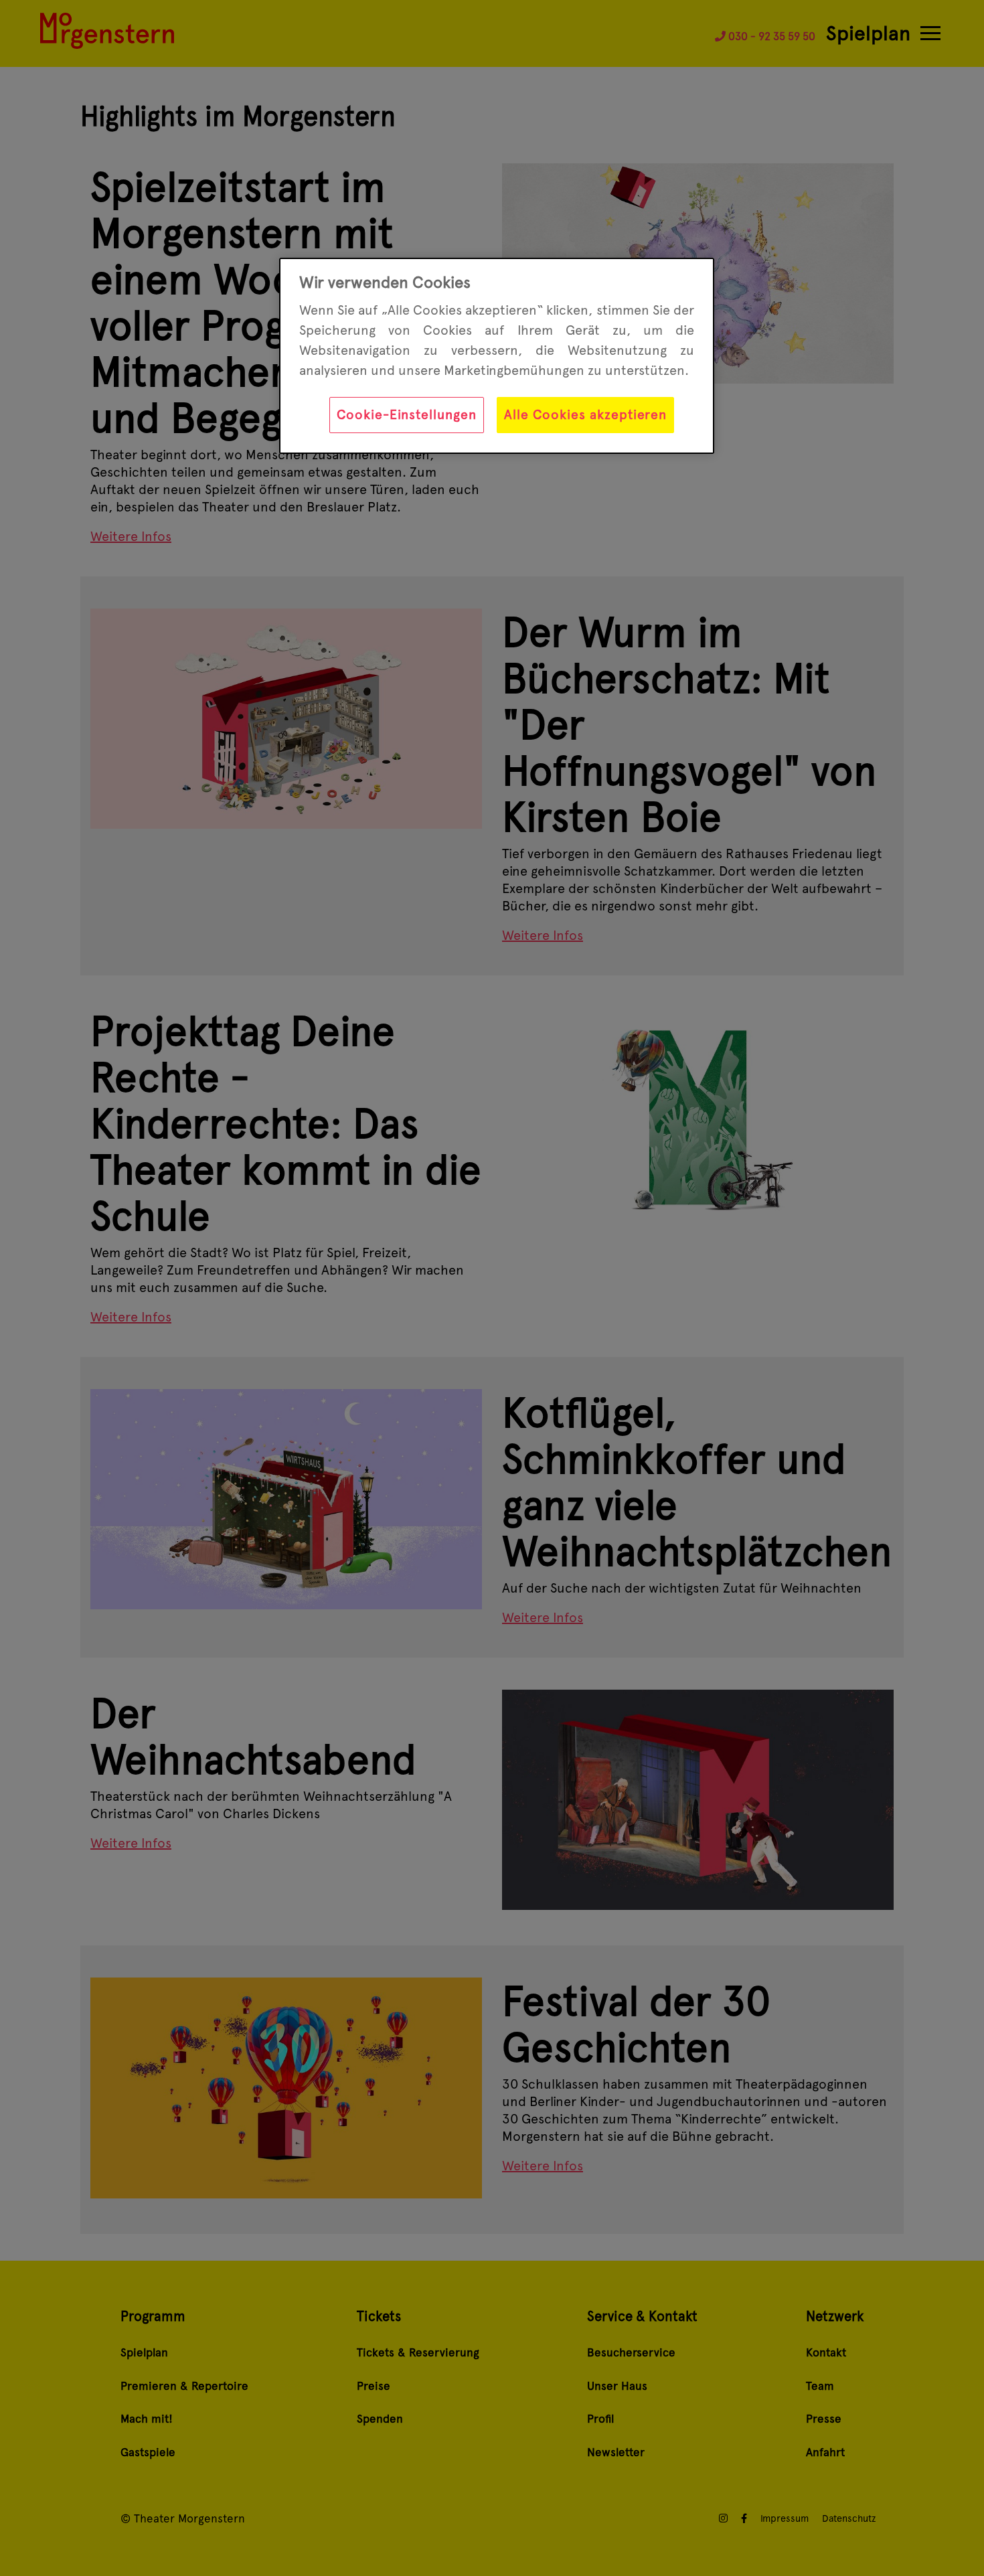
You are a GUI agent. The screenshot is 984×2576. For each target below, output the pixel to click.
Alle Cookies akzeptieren (585, 414)
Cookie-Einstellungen (407, 414)
